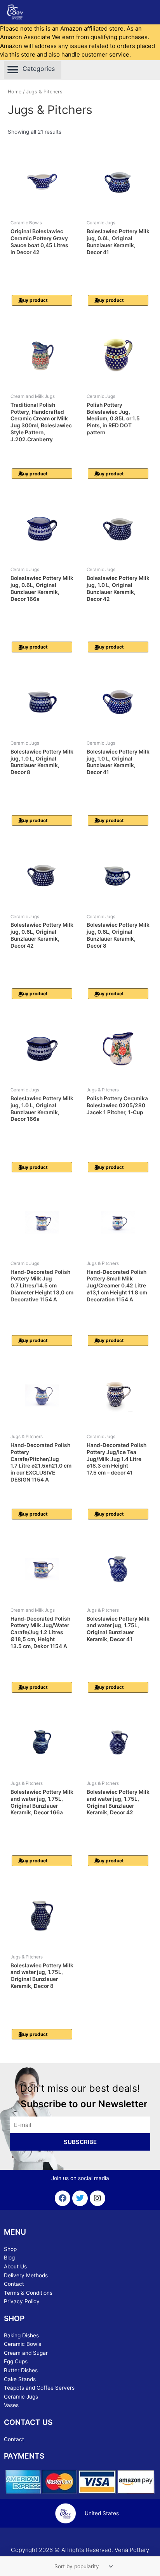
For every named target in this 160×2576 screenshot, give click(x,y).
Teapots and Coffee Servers (39, 2388)
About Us (15, 2266)
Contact (14, 2284)
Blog (9, 2258)
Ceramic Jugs (21, 2397)
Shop (10, 2249)
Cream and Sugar (26, 2353)
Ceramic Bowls (23, 2344)
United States (102, 2513)
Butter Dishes (21, 2370)
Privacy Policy (22, 2301)
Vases (11, 2405)
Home (15, 92)
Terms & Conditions (28, 2293)
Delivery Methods (26, 2275)
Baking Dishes (21, 2335)
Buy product (34, 300)
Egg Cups (16, 2361)
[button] (33, 70)
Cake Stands (20, 2379)
